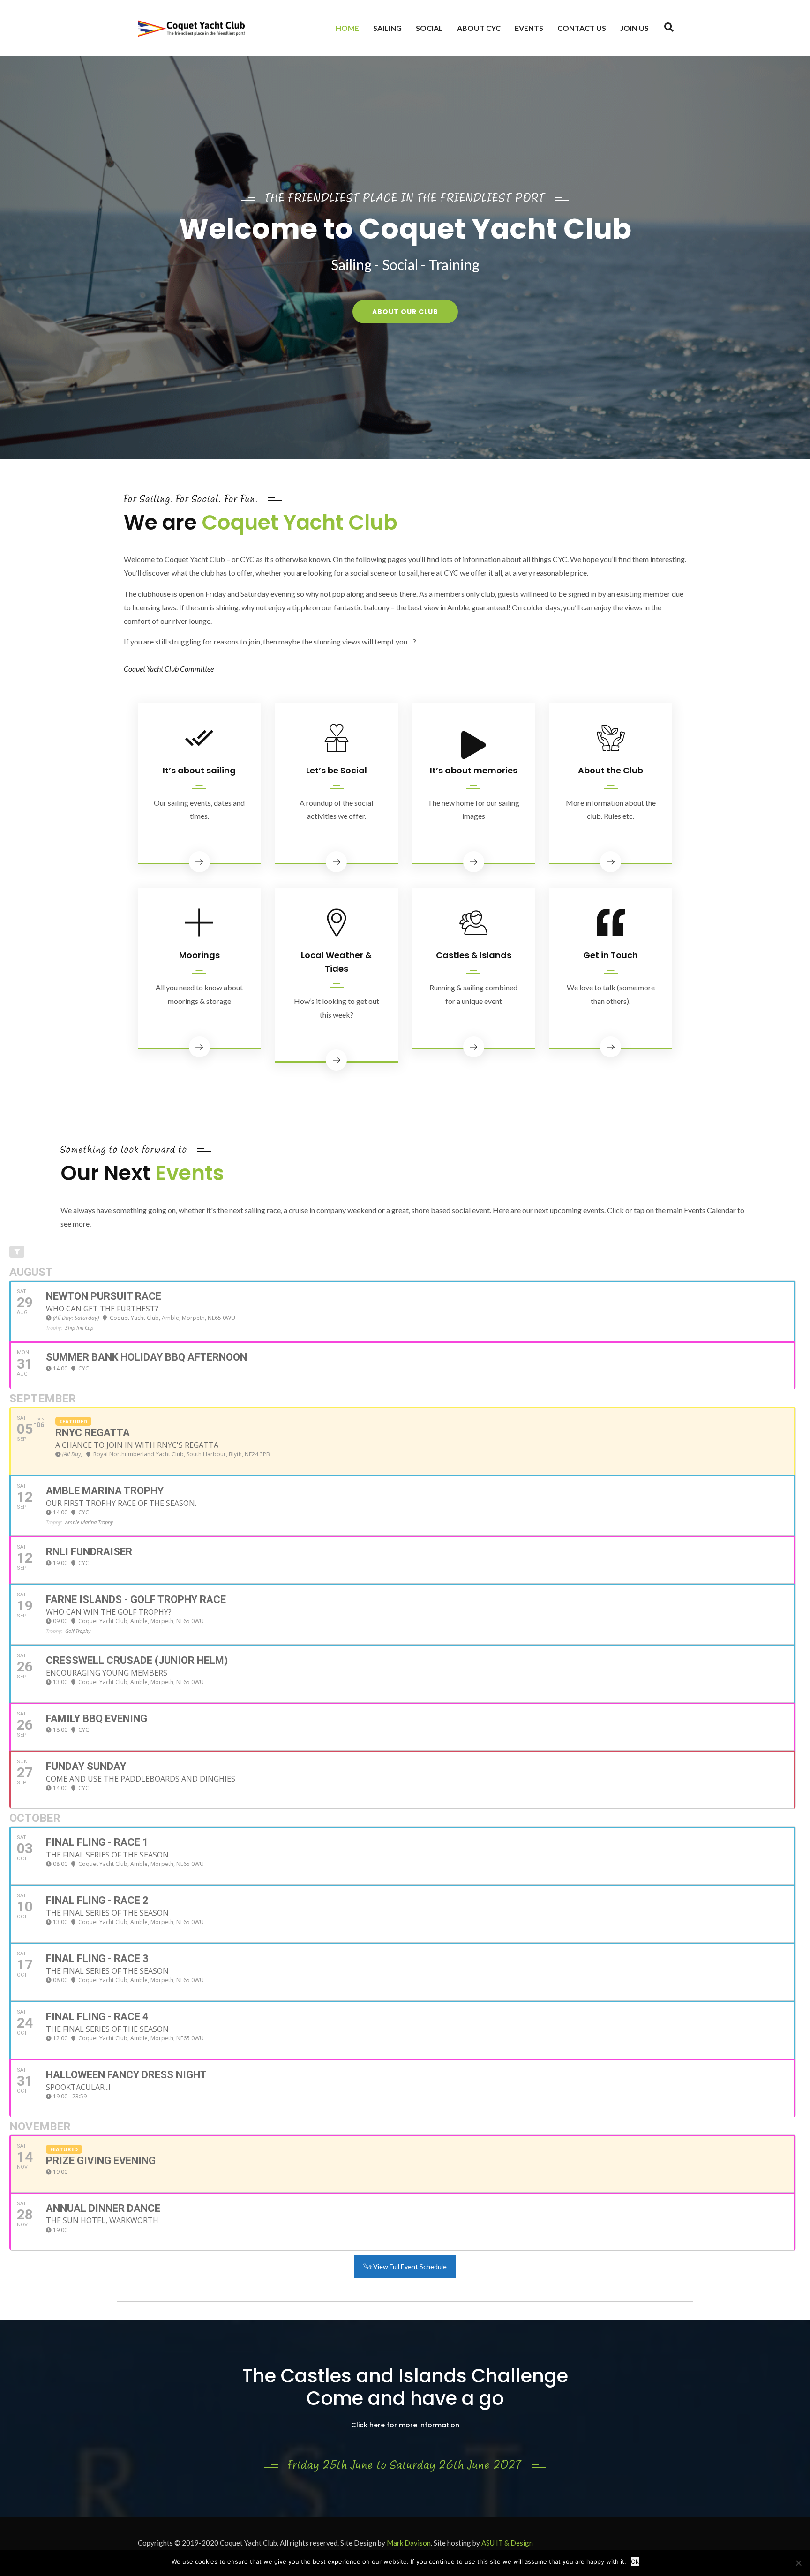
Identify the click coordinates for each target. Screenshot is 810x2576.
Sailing (387, 28)
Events (529, 28)
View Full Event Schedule (409, 2266)
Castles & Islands (474, 955)
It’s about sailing (199, 770)
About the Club (611, 770)
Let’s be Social (337, 770)
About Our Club (405, 312)
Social (429, 28)
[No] (798, 2563)
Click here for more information (405, 2425)
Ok (635, 2561)
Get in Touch (611, 955)
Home (347, 28)
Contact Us (582, 28)
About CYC (479, 28)
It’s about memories (474, 770)
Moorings (199, 955)
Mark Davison (409, 2543)
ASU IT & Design (507, 2543)
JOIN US (634, 28)
